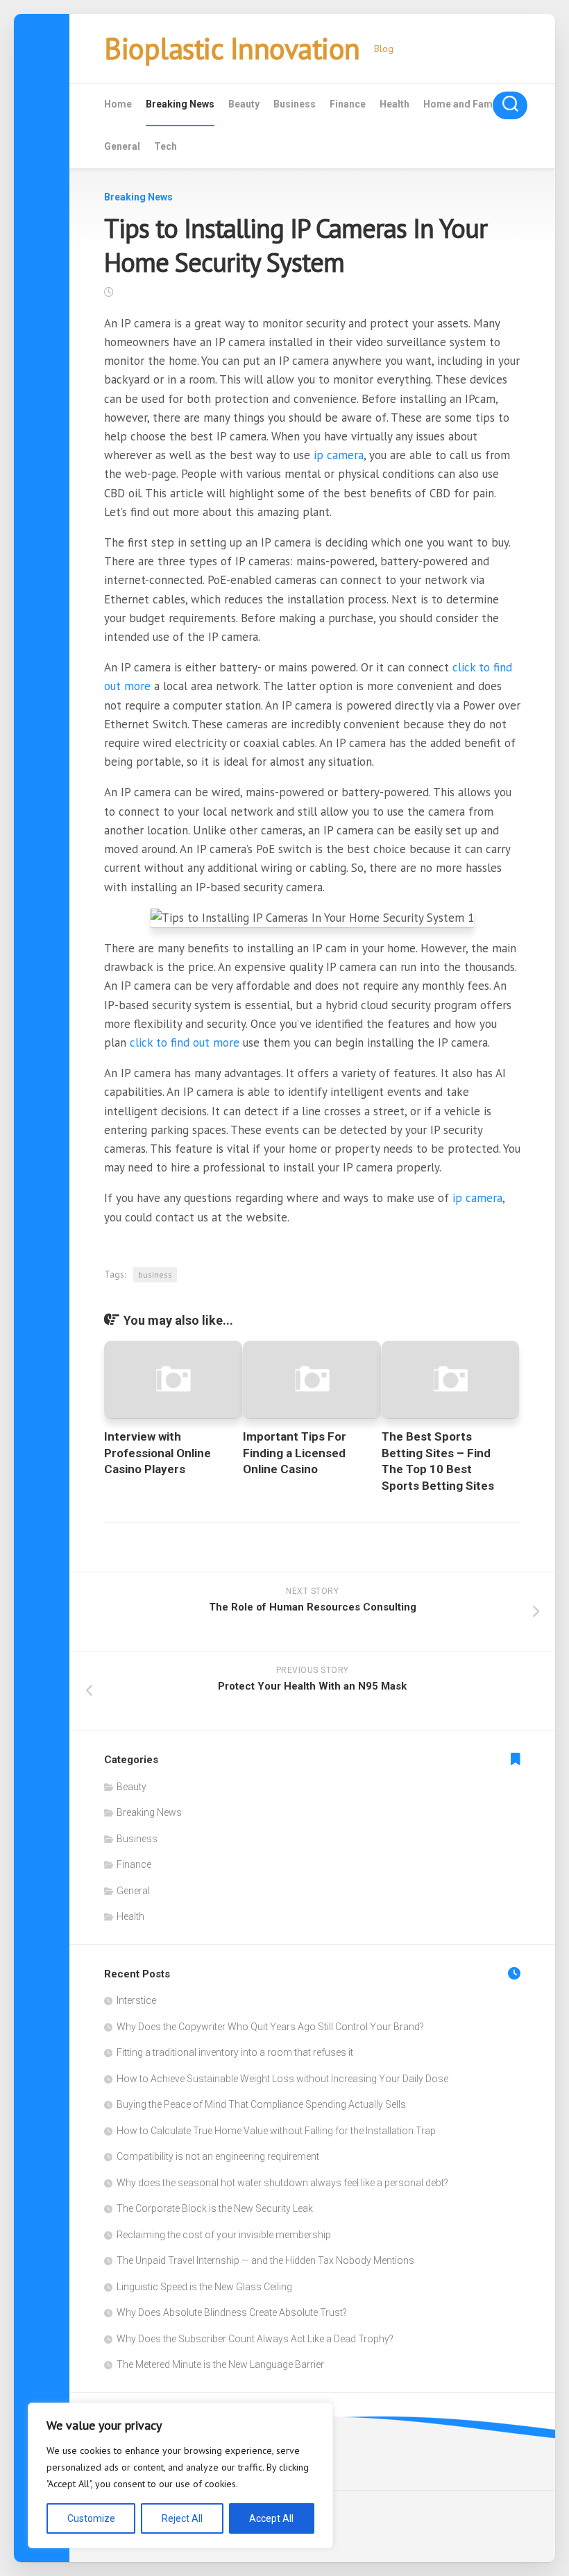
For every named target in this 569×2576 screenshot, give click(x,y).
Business (295, 104)
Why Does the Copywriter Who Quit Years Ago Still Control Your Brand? (270, 2027)
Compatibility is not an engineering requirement (218, 2156)
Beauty (244, 104)
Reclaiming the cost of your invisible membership (224, 2235)
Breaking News (180, 104)
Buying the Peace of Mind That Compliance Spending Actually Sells (261, 2104)
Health (394, 104)
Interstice (136, 2000)
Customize (91, 2518)
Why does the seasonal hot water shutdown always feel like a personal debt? (282, 2183)
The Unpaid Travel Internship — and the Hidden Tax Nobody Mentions (265, 2260)
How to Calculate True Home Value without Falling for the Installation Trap (276, 2131)
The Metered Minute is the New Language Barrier (220, 2364)
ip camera (339, 455)
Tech (165, 146)
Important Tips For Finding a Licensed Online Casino (295, 1453)
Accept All (271, 2518)
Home (118, 104)
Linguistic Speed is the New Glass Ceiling (204, 2287)
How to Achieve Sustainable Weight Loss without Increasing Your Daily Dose (282, 2079)
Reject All (182, 2518)
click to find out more (185, 1042)
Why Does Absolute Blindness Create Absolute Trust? (232, 2312)
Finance (348, 104)
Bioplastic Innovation (232, 48)
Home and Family (463, 104)
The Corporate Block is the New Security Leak (215, 2208)
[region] (180, 2475)
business (155, 1274)
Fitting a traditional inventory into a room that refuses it (235, 2052)
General (122, 146)
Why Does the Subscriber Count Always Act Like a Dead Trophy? (255, 2339)
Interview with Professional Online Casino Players (158, 1453)
